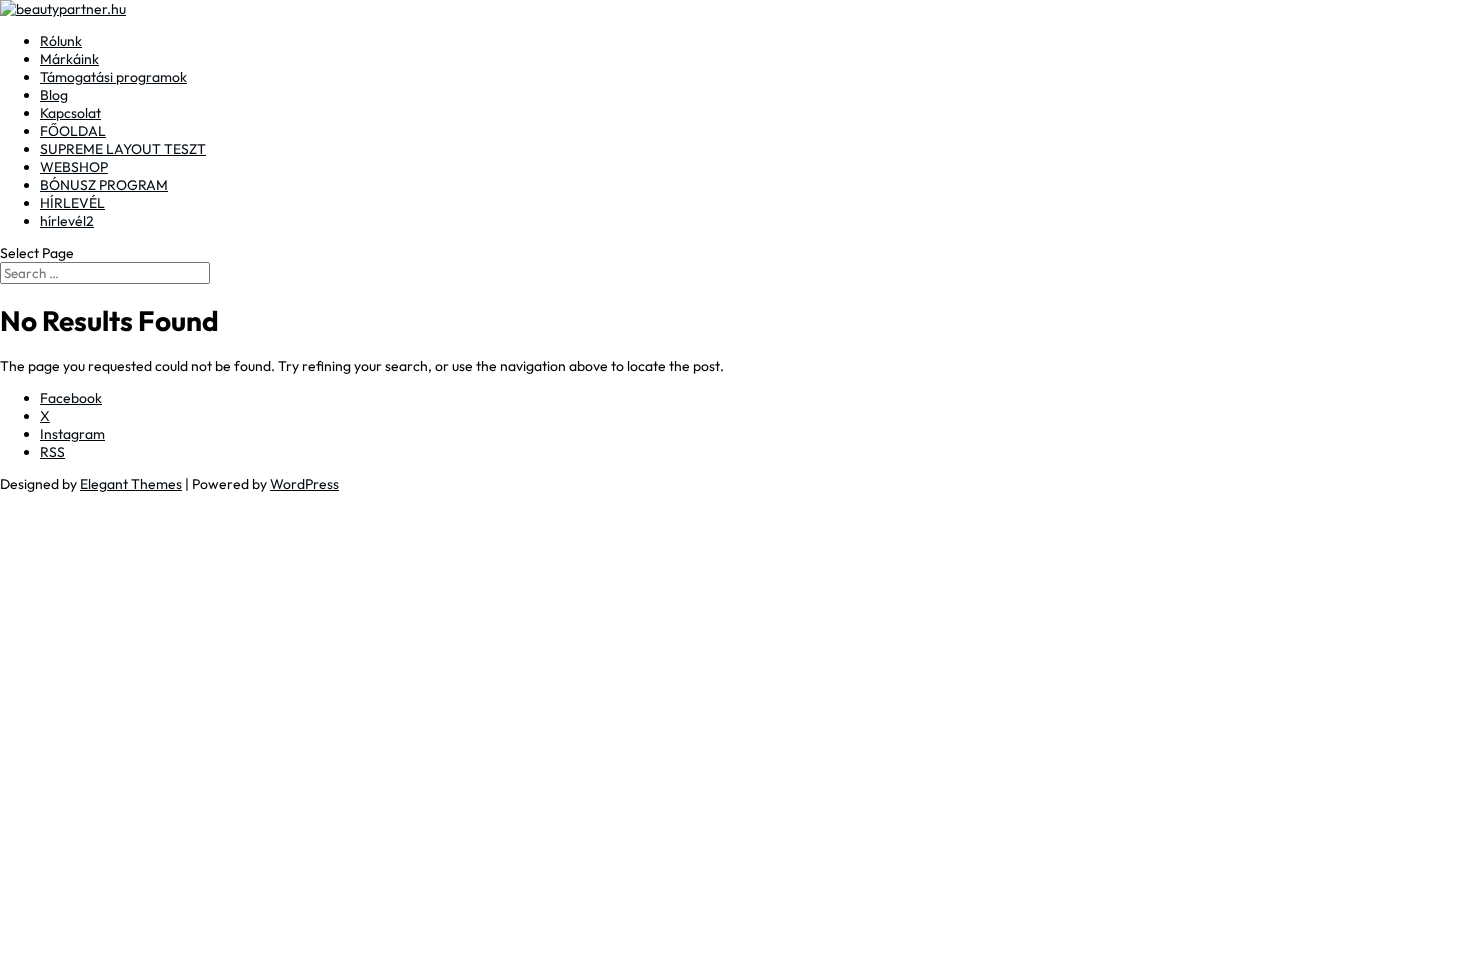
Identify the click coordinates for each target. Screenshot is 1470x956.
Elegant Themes (131, 484)
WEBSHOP (74, 167)
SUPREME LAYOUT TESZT (123, 149)
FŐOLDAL (73, 131)
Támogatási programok (113, 77)
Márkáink (69, 59)
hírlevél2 (67, 221)
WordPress (304, 484)
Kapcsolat (70, 113)
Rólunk (61, 41)
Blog (54, 95)
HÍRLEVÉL (72, 203)
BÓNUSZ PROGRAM (104, 185)
